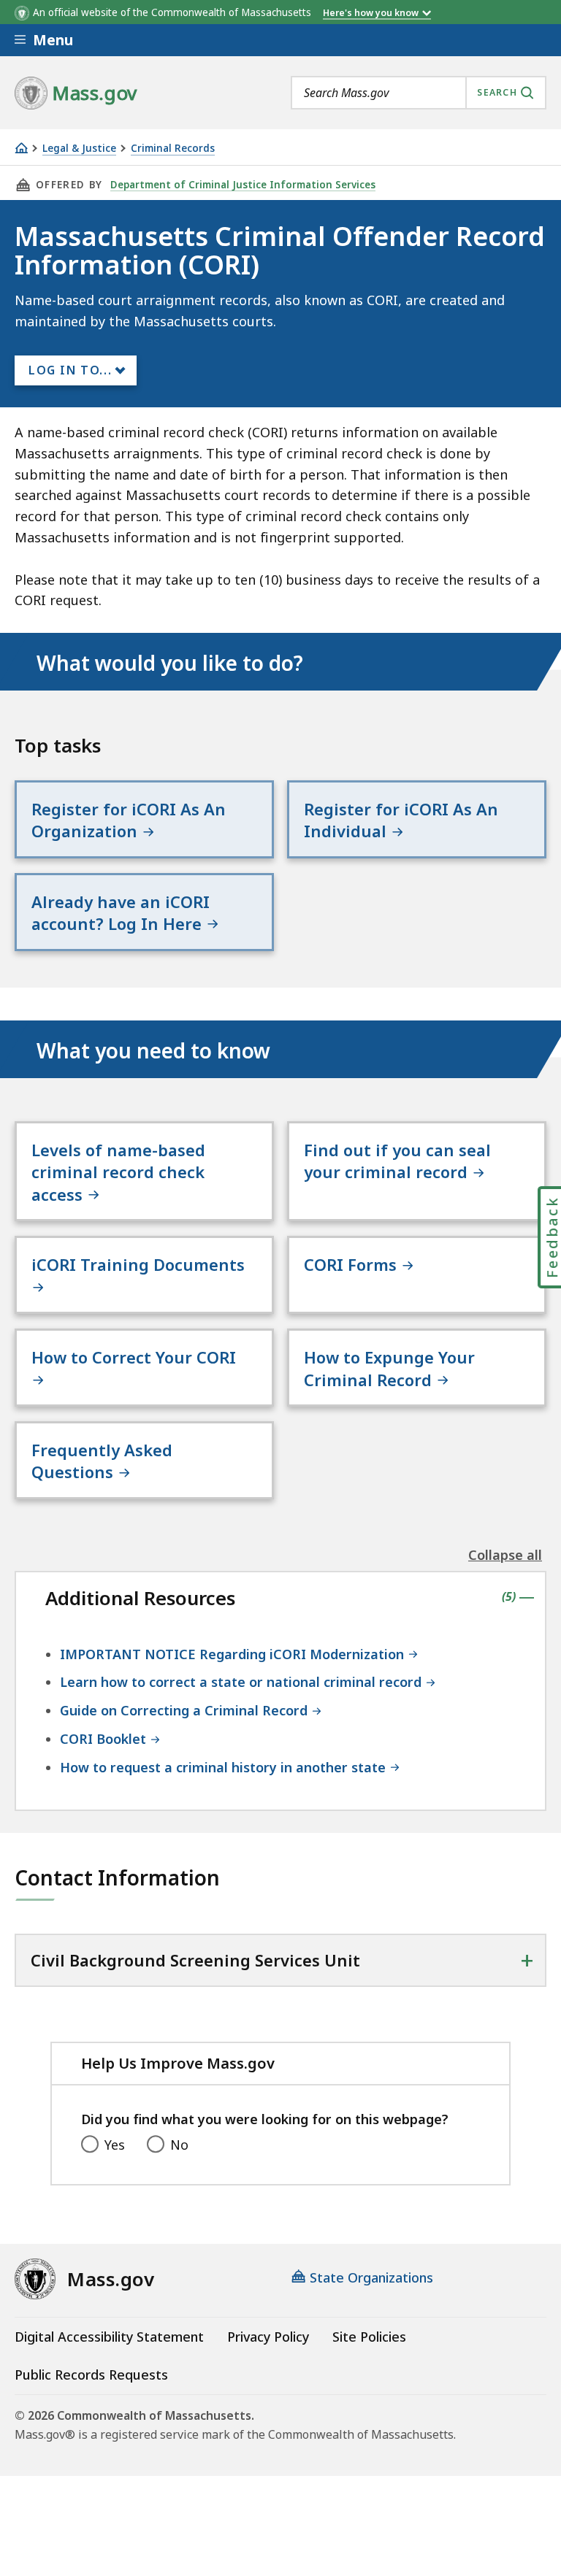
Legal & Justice (79, 149)
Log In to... (70, 370)
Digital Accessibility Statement (109, 2337)
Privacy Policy (268, 2337)
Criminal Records (173, 149)
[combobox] (419, 93)
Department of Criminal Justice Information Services (243, 185)
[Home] (21, 148)
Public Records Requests (91, 2375)
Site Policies (369, 2337)
